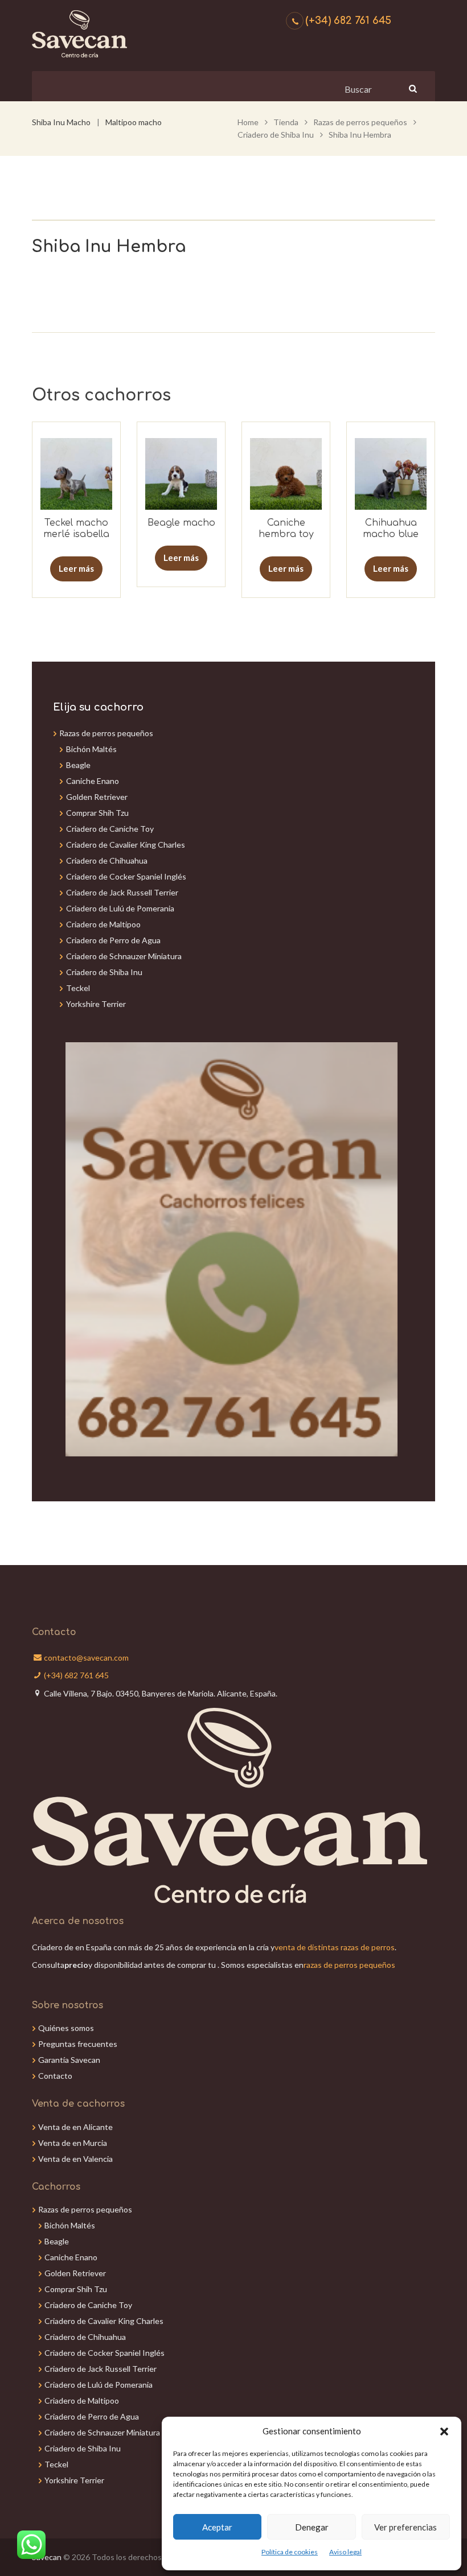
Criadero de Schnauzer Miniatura (124, 956)
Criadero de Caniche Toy (110, 829)
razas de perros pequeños (349, 1965)
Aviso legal (345, 2552)
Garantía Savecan (69, 2060)
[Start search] (412, 88)
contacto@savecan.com (86, 1658)
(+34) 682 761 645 (348, 20)
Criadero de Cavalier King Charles (126, 845)
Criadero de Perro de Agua (113, 940)
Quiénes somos (66, 2028)
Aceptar (217, 2527)
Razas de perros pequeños (360, 122)
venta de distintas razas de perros (335, 1947)
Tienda (286, 122)
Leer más (76, 568)
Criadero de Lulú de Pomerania (120, 908)
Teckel (78, 988)
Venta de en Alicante (75, 2127)
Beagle (78, 765)
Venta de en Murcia (73, 2143)
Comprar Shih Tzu (97, 813)
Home (248, 122)
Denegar (312, 2527)
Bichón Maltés (91, 749)
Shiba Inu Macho (61, 122)
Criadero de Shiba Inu (276, 135)
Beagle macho (181, 523)
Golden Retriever (97, 797)
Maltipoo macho (134, 122)
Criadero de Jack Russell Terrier (122, 892)
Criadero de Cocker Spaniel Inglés (126, 876)
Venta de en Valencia (75, 2159)
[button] (444, 2431)
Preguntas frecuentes (78, 2044)
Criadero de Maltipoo (103, 924)
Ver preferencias (405, 2527)
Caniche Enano (93, 781)
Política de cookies (290, 2552)
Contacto (55, 2076)
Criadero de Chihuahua (107, 860)
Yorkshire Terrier (96, 1004)
